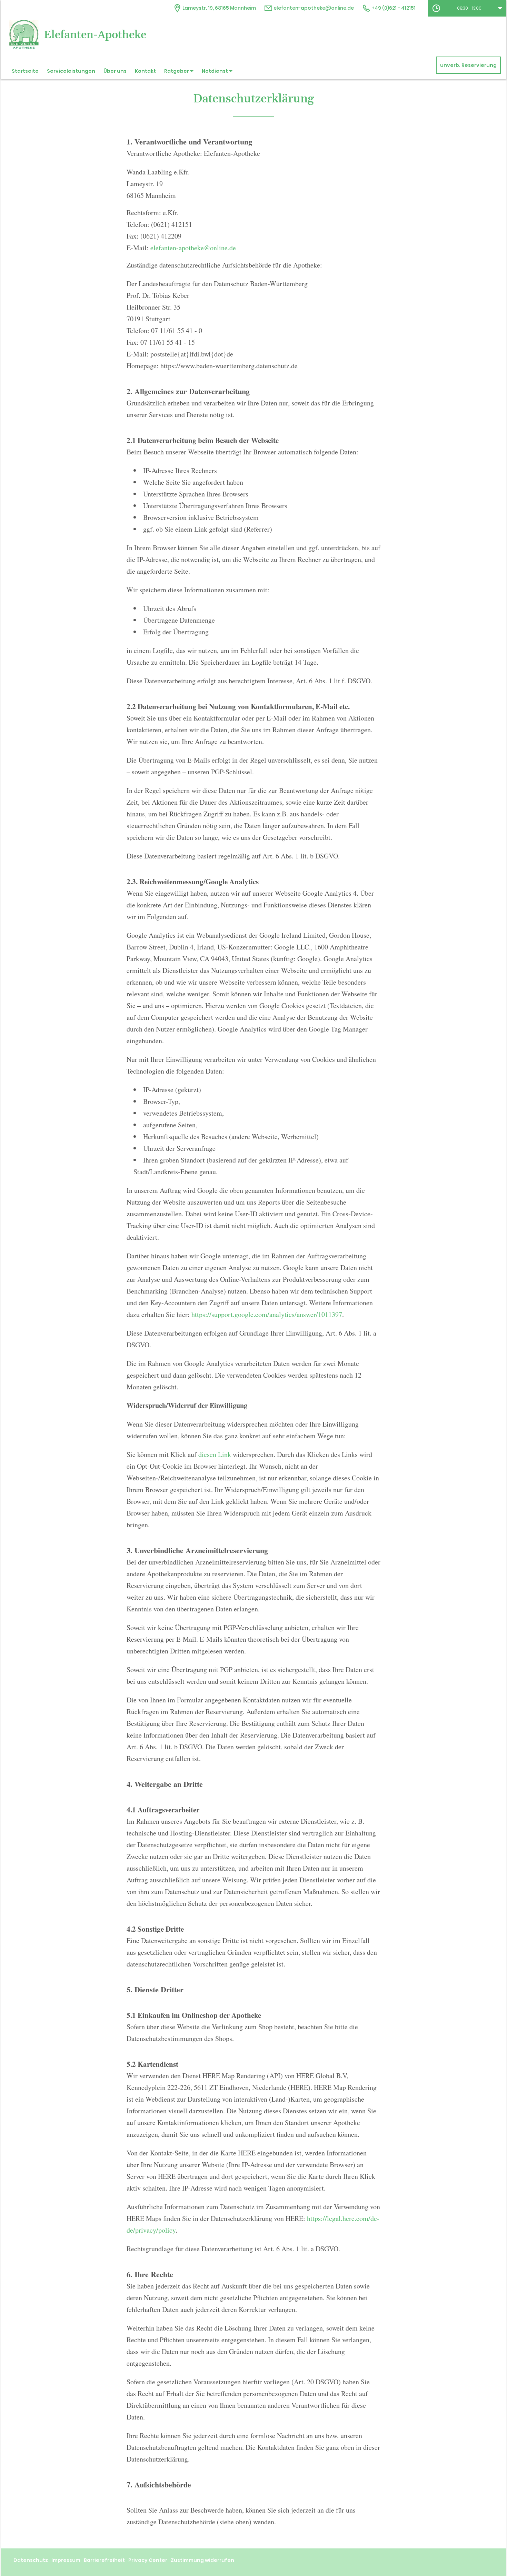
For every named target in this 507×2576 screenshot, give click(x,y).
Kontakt (145, 71)
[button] (467, 8)
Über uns (115, 71)
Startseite (25, 71)
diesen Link (215, 1454)
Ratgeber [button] (177, 71)
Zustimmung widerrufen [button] (202, 2560)
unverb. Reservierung (468, 65)
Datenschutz (31, 2560)
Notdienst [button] (215, 71)
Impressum (66, 2560)
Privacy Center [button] (148, 2560)
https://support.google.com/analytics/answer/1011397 (267, 1314)
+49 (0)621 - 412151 (393, 8)
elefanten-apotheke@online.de (313, 8)
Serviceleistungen (71, 71)
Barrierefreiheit (104, 2560)
